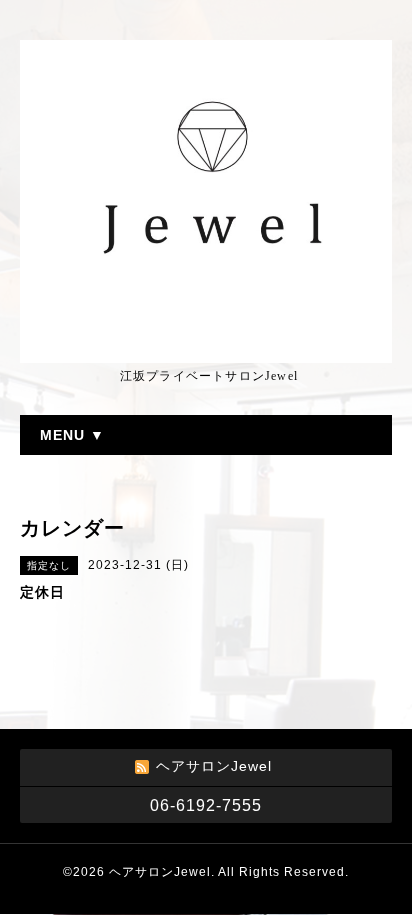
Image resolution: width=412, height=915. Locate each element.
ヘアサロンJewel (160, 872)
